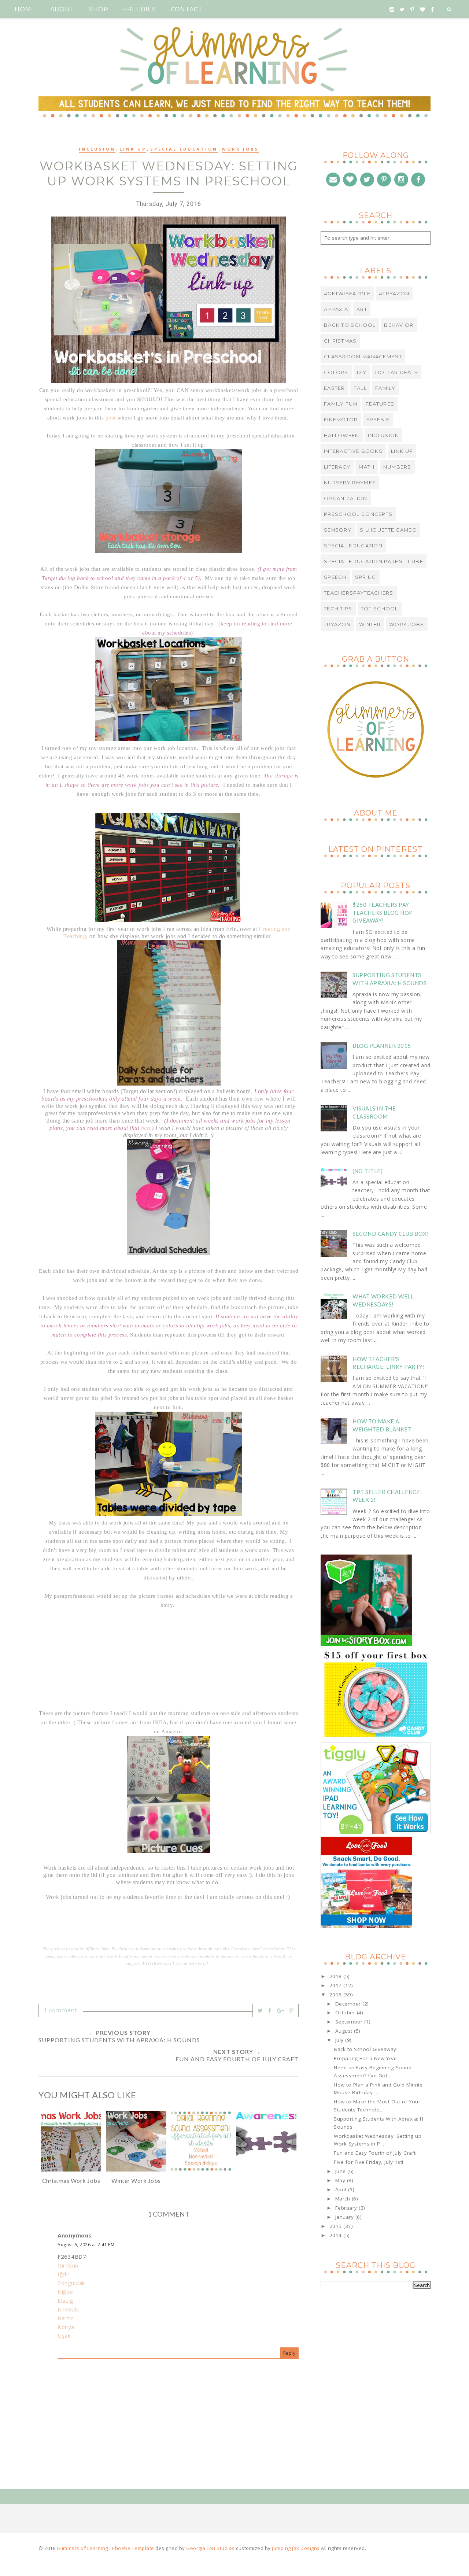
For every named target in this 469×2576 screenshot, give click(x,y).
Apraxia (336, 309)
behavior (399, 325)
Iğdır (64, 2274)
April (342, 2189)
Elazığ (65, 2300)
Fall (360, 388)
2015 (337, 2226)
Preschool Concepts (358, 514)
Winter (370, 624)
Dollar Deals (397, 372)
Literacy (337, 467)
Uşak (64, 2336)
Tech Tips (338, 609)
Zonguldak (71, 2283)
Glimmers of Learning (83, 2548)
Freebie (378, 420)
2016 (337, 1995)
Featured (380, 404)
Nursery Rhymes (350, 483)
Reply (289, 2353)
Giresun (68, 2265)
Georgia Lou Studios (211, 2548)
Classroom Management (363, 356)
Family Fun (341, 404)
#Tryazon (394, 293)
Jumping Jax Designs (296, 2548)
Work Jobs (240, 149)
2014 (337, 2235)
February (347, 2208)
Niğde (65, 2292)
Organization (346, 498)
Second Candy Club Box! (391, 1234)
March (344, 2199)
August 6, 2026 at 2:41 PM (86, 2245)
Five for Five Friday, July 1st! (369, 2162)
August (345, 2031)
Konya (66, 2327)
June (341, 2171)
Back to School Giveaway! (366, 2049)
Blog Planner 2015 (382, 1046)
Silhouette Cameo (388, 530)
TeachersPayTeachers (359, 593)
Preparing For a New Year (365, 2058)
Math (367, 467)
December (349, 2004)
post (111, 418)
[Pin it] (292, 2010)
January (345, 2217)
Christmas (340, 341)
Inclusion (97, 149)
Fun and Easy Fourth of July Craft (375, 2153)
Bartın (66, 2318)
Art (362, 309)
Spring (366, 577)
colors (336, 372)
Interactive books (353, 451)
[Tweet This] (260, 2010)
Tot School (380, 609)
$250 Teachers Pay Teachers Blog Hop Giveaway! (383, 912)
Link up (133, 149)
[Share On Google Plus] (281, 2010)
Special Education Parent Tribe (374, 561)
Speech (335, 577)
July (340, 2040)
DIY (362, 372)
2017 (337, 1985)
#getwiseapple (347, 293)
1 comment (61, 2010)
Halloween (342, 435)
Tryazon (337, 624)
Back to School (350, 325)
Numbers (397, 467)
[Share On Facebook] (270, 2010)
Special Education (184, 149)
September (350, 2022)
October (346, 2013)
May (341, 2180)
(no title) (368, 1171)
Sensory (338, 530)
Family (385, 388)
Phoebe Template (133, 2548)
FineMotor (341, 420)
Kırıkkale (69, 2309)
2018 (337, 1976)
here (146, 1128)
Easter (335, 388)
